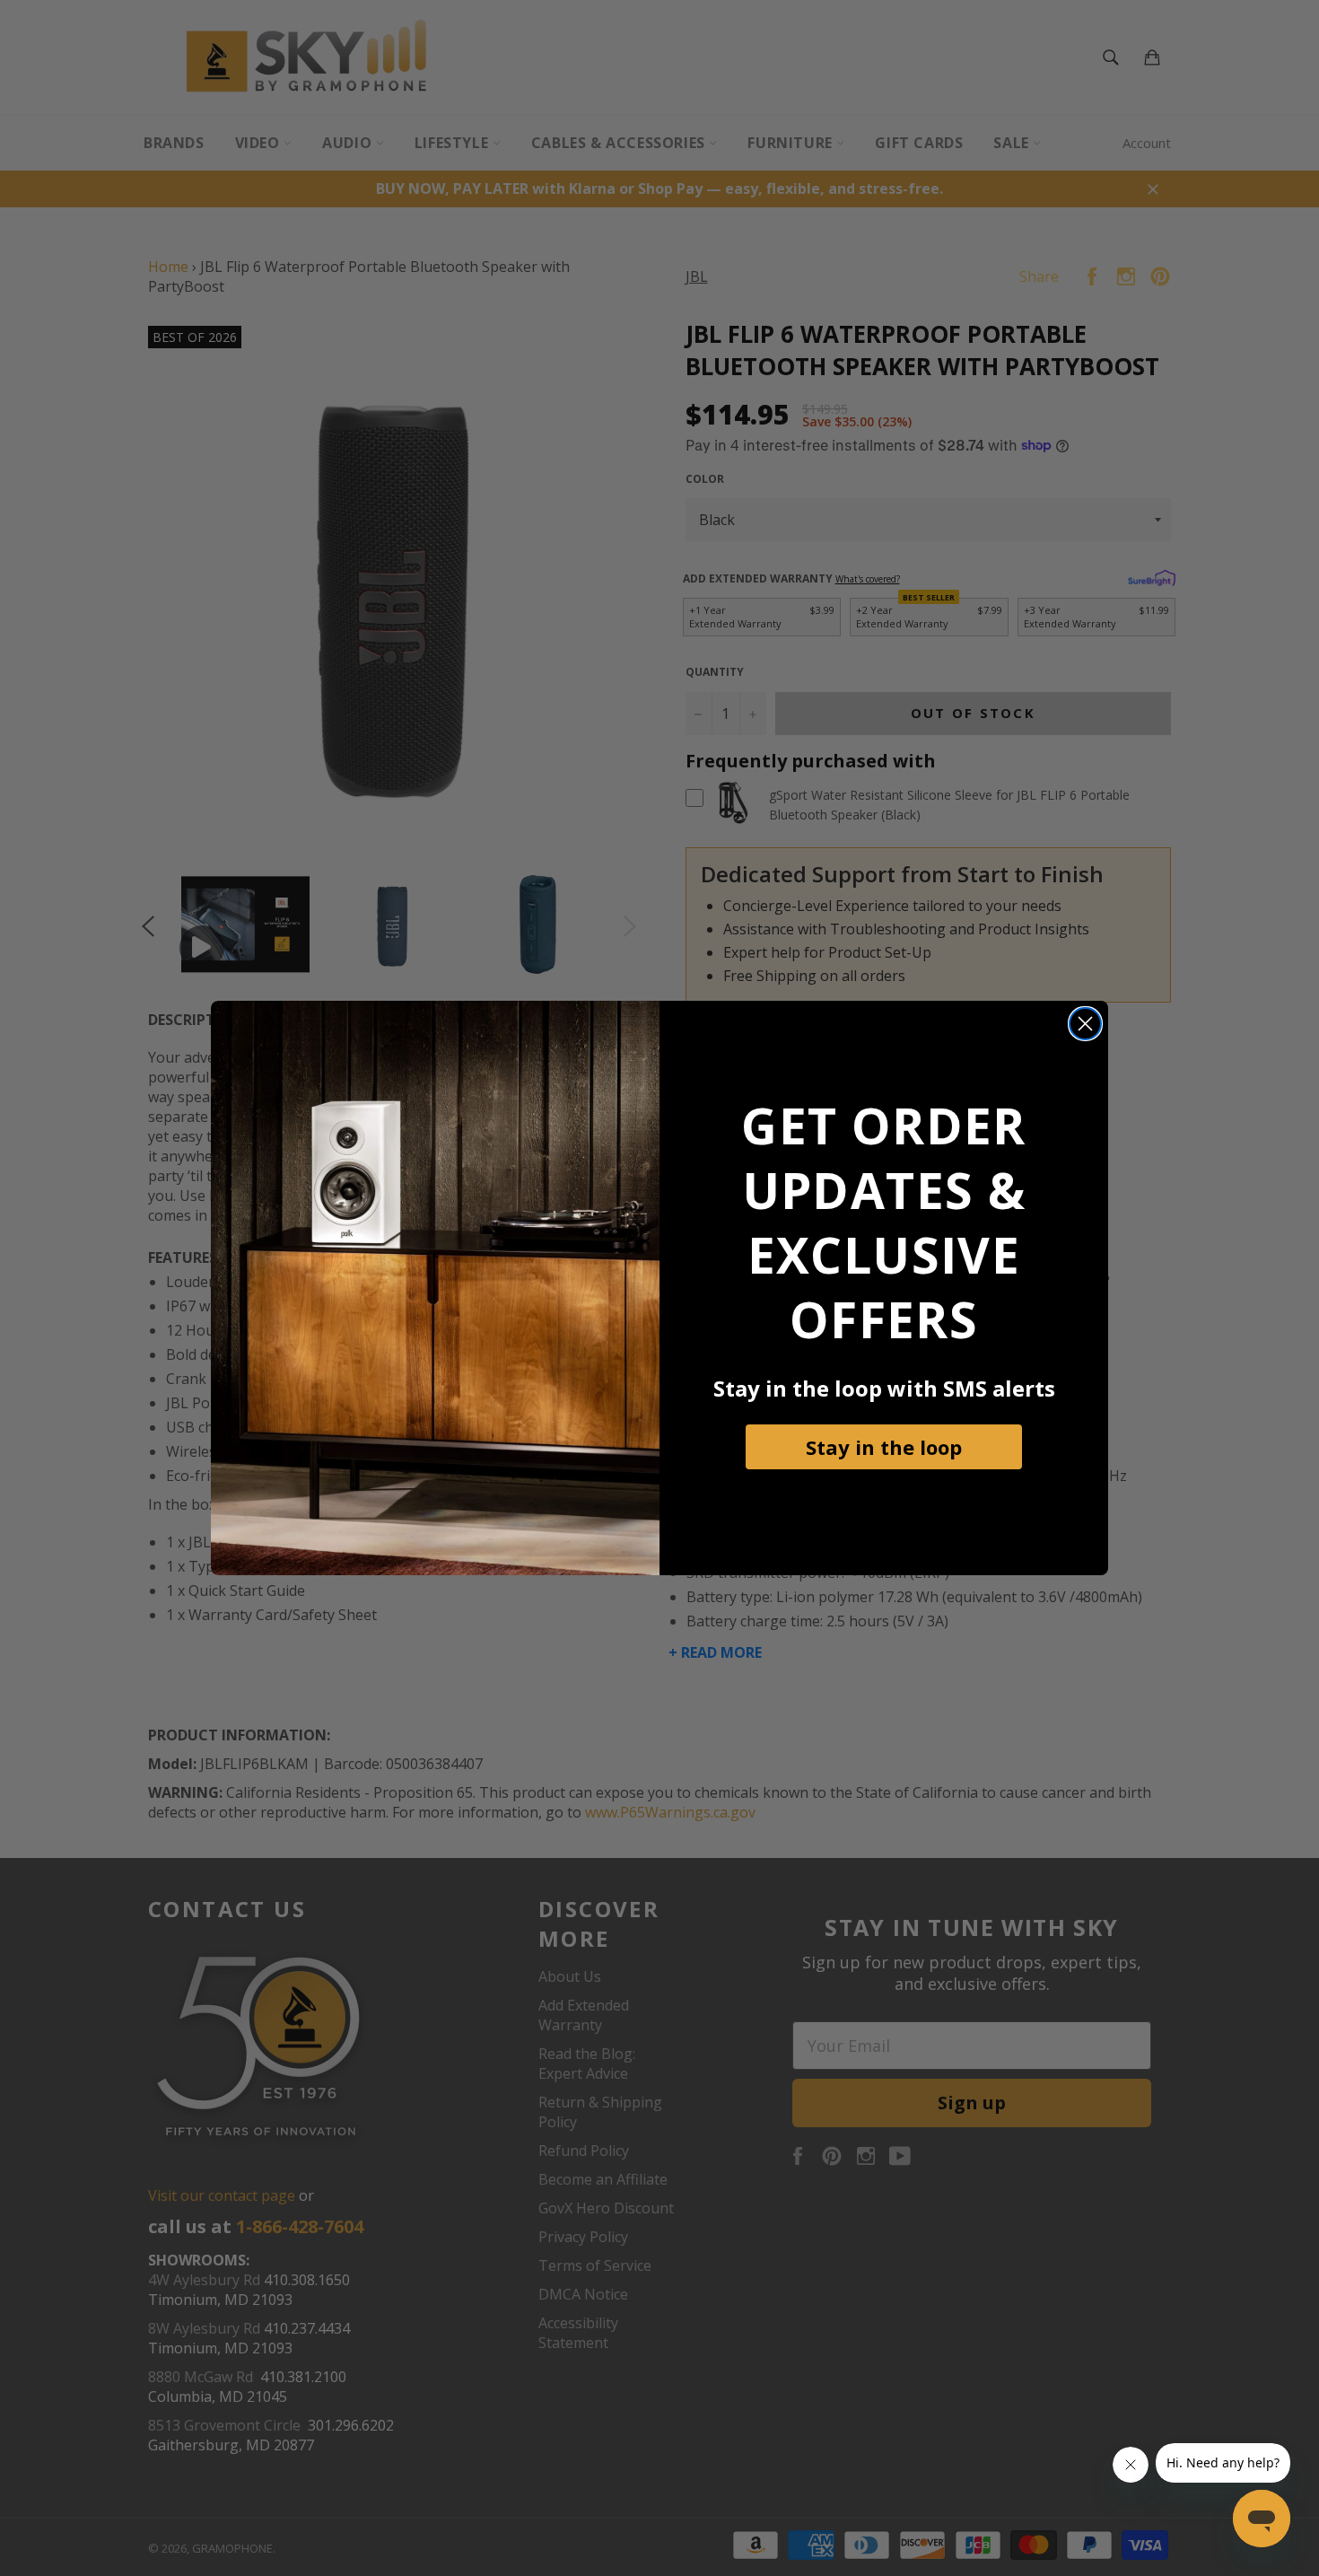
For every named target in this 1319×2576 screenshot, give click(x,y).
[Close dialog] (1085, 1024)
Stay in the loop (884, 1447)
